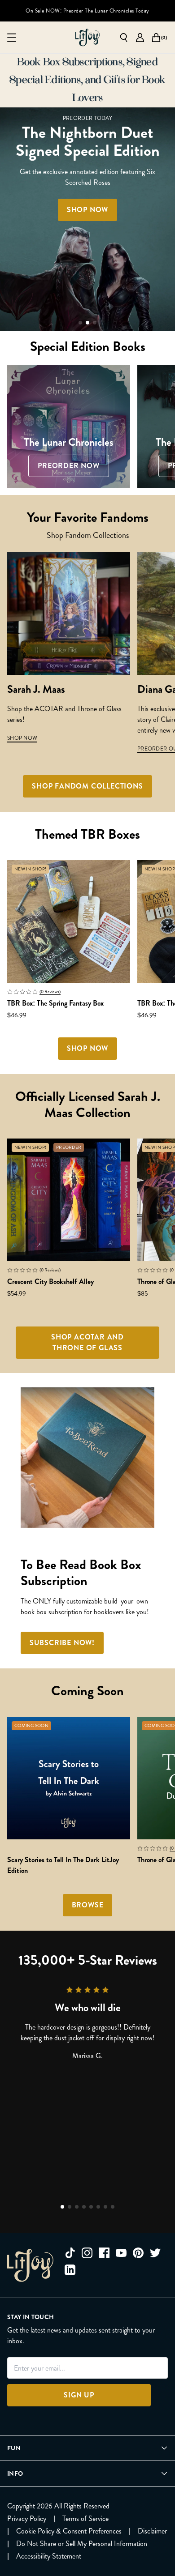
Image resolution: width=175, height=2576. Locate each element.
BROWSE (88, 1905)
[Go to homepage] (87, 38)
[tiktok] (70, 2253)
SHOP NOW (22, 738)
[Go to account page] (140, 38)
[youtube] (121, 2253)
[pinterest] (138, 2253)
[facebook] (104, 2253)
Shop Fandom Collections (87, 786)
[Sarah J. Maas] (69, 614)
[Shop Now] (87, 219)
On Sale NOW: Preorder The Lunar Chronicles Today (87, 11)
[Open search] (124, 38)
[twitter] (155, 2253)
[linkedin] (70, 2270)
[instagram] (87, 2253)
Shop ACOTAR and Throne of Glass (87, 1342)
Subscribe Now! (62, 1643)
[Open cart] (156, 38)
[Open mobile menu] (12, 38)
